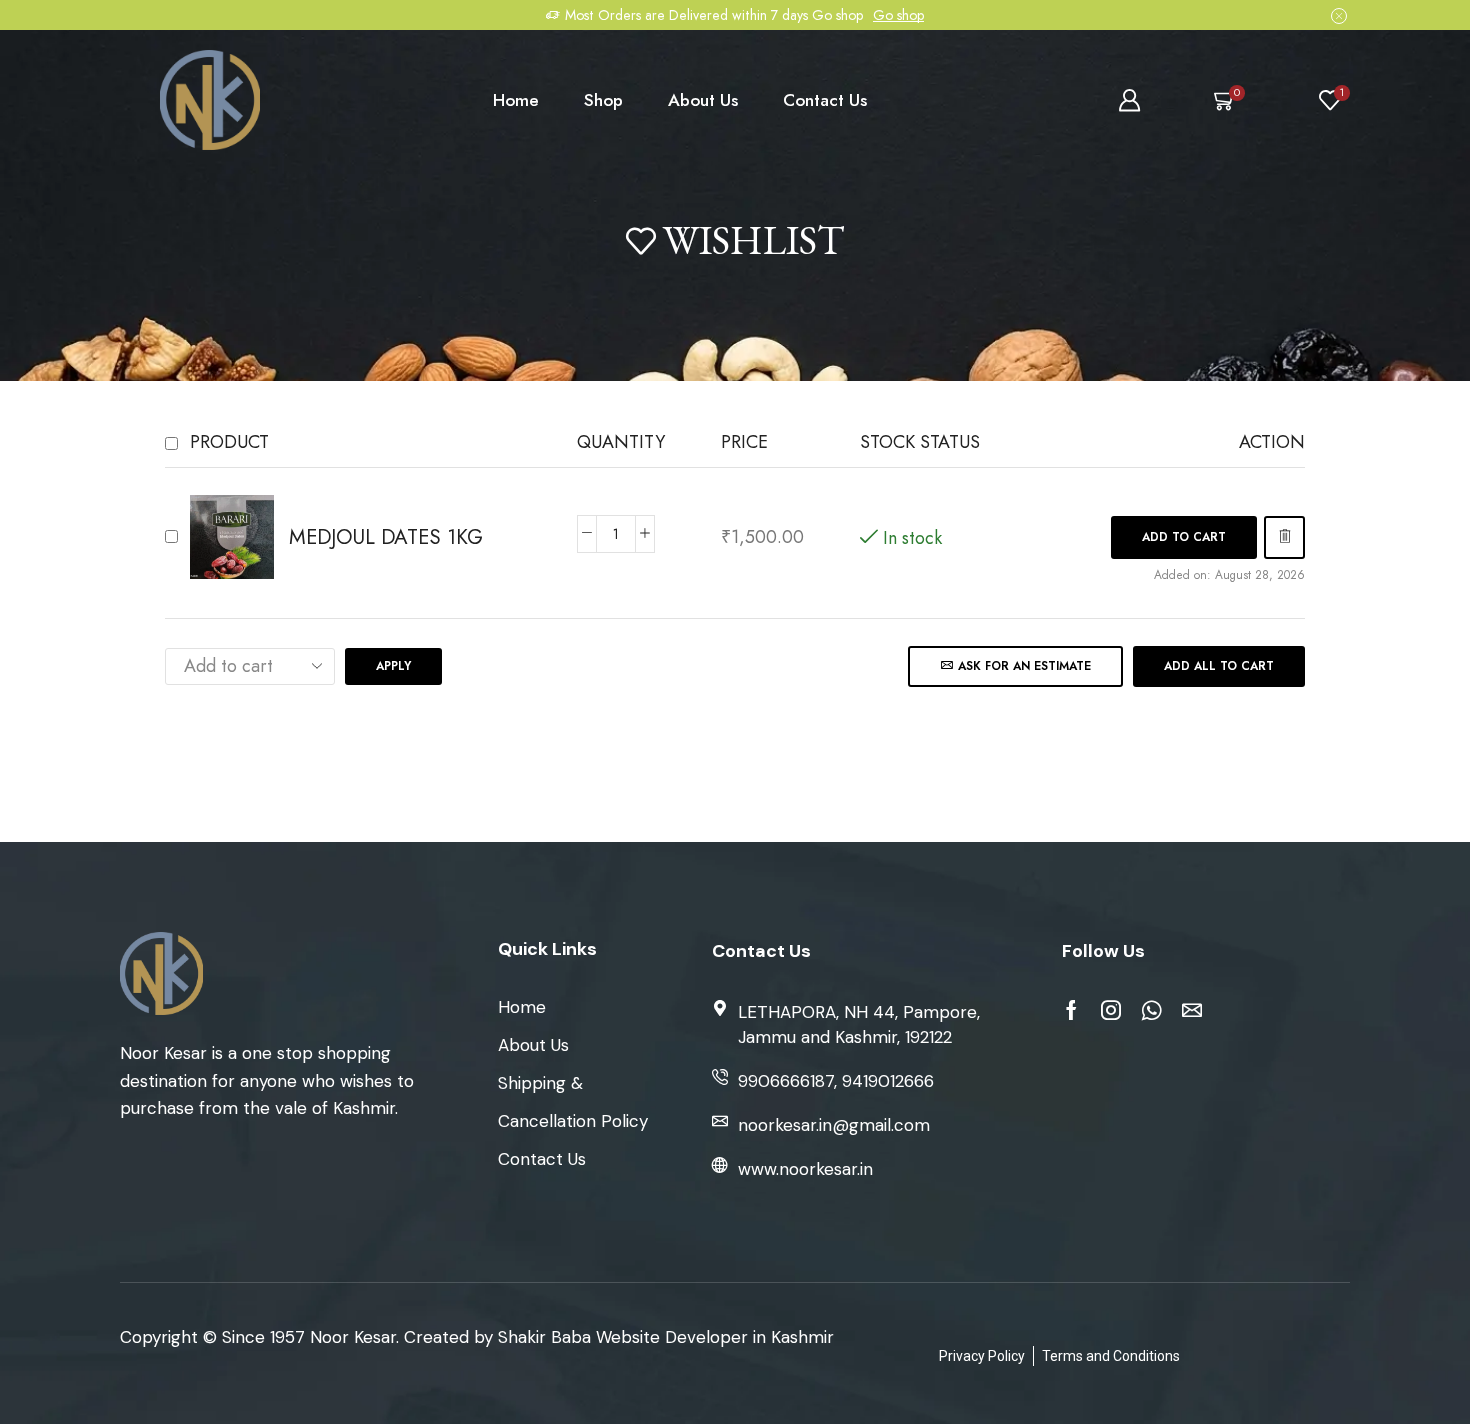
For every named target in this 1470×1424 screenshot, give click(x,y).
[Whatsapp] (1151, 1010)
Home (516, 100)
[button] (1184, 537)
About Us (703, 100)
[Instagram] (1111, 1010)
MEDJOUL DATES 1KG (386, 537)
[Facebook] (1071, 1010)
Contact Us (825, 100)
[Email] (1192, 1010)
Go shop (898, 15)
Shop (603, 100)
